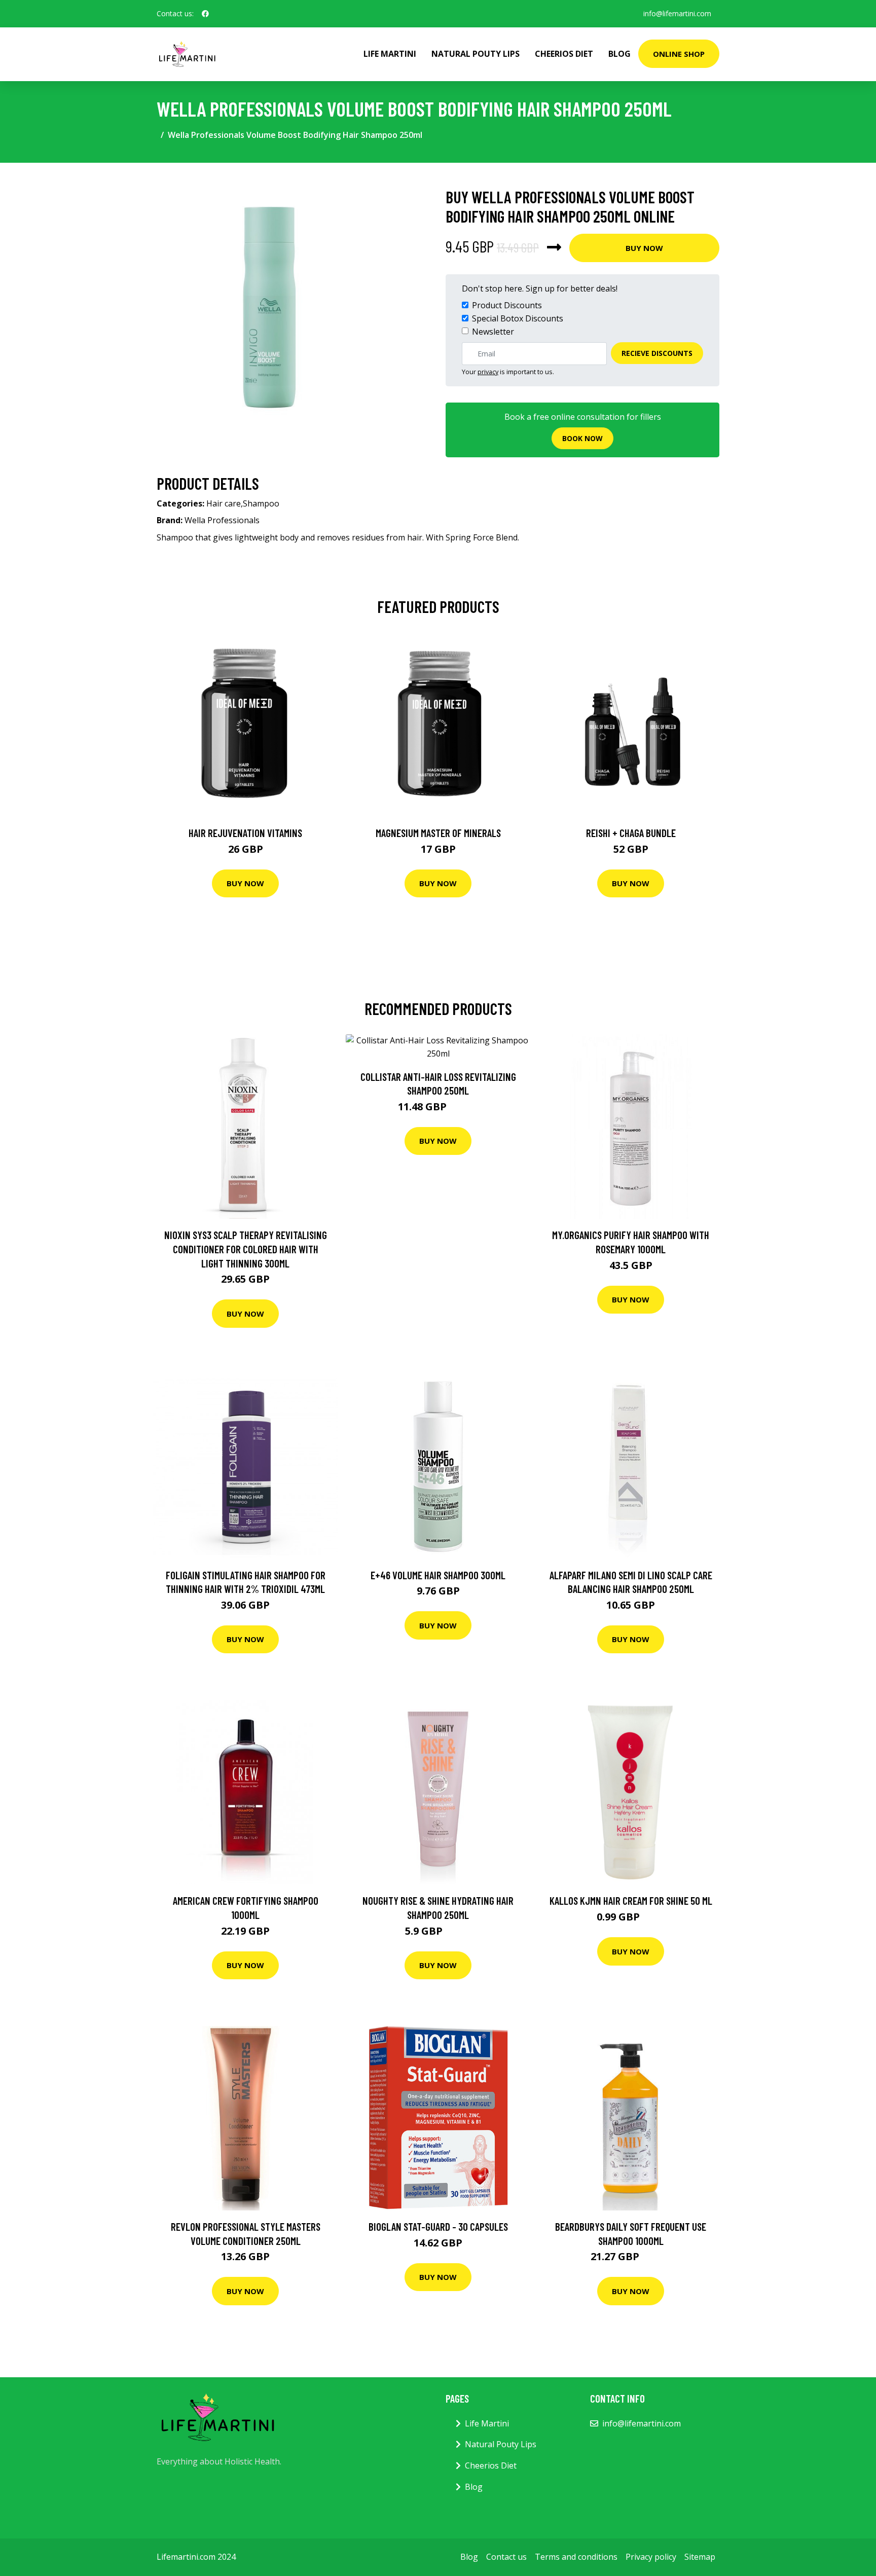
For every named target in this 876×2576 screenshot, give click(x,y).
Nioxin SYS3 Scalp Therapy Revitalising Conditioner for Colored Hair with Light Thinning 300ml (246, 1249)
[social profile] (205, 14)
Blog (619, 54)
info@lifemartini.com (677, 13)
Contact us (506, 2557)
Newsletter (493, 332)
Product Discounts (507, 305)
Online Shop (679, 54)
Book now (582, 438)
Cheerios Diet (564, 54)
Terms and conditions (576, 2557)
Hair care (224, 503)
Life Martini (390, 54)
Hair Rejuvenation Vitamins (245, 833)
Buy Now (644, 248)
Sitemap (700, 2557)
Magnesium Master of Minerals (438, 833)
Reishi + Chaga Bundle (631, 833)
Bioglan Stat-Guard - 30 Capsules (438, 2226)
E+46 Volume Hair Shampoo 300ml (438, 1575)
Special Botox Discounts (518, 318)
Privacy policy (651, 2557)
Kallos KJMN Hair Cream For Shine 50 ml (631, 1900)
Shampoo (261, 503)
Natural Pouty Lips (476, 54)
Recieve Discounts (657, 353)
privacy (488, 372)
